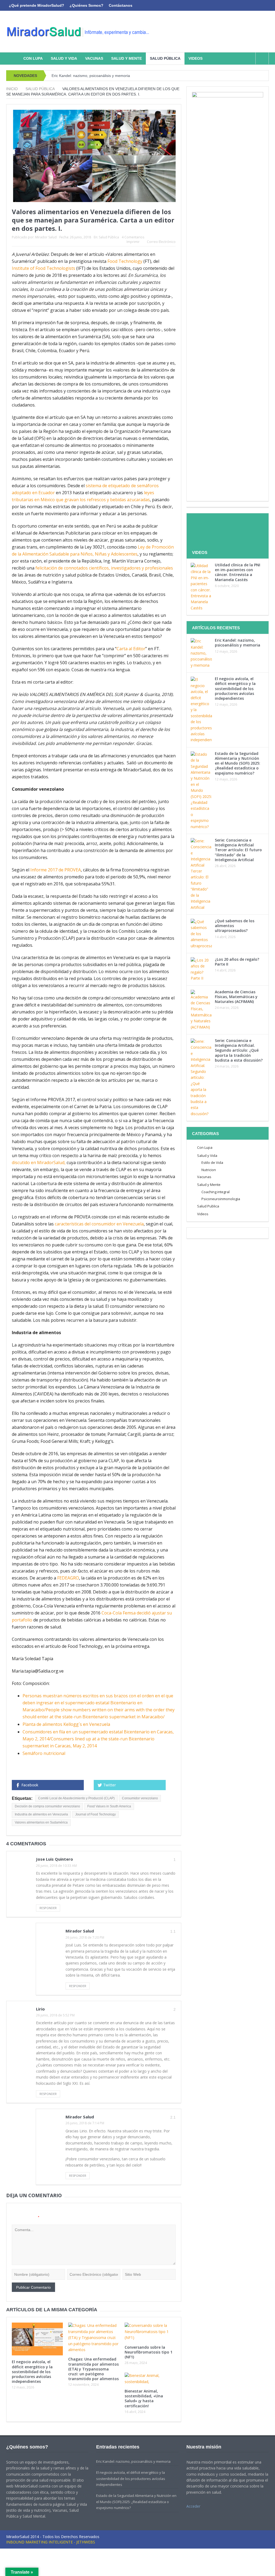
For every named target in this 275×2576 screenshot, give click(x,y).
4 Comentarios (133, 237)
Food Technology (125, 261)
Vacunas (94, 58)
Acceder (193, 2506)
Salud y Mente (126, 58)
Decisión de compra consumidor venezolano (47, 1806)
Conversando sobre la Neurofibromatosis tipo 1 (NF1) (149, 2352)
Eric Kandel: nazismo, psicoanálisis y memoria (91, 76)
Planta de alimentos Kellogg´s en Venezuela (66, 1724)
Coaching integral (216, 1192)
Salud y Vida (64, 58)
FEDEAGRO (68, 1578)
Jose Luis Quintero (55, 1859)
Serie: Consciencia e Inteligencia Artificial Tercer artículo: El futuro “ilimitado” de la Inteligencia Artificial (238, 850)
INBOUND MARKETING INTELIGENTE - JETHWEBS (51, 2542)
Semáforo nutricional (44, 1753)
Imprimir (133, 242)
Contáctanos (121, 5)
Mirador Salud (46, 237)
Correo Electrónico (161, 242)
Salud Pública (165, 58)
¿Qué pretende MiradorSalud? (37, 5)
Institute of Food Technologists (44, 268)
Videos (196, 58)
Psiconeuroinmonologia (221, 1199)
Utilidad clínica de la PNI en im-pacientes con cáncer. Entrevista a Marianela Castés (238, 572)
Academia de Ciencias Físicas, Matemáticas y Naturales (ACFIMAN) (236, 997)
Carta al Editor (131, 649)
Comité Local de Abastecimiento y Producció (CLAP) (76, 1798)
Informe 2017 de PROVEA (56, 870)
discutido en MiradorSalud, (39, 1162)
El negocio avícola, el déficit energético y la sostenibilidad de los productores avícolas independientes (32, 2372)
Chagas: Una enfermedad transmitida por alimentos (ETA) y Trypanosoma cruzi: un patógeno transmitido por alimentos (93, 2369)
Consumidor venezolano (140, 1798)
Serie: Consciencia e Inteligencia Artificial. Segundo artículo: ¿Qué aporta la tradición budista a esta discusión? (239, 1050)
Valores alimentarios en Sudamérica (41, 1822)
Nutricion (209, 1170)
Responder (48, 1908)
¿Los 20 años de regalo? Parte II (237, 962)
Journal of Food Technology (95, 1814)
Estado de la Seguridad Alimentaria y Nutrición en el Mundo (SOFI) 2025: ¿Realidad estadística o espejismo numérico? (238, 763)
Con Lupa (33, 58)
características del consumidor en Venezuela (99, 1224)
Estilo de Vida (212, 1162)
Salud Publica (208, 1206)
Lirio (40, 2009)
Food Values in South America (109, 1806)
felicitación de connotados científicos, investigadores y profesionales (104, 568)
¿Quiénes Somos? (86, 5)
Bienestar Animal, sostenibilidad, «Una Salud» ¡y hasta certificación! (144, 2398)
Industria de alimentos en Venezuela (41, 1814)
